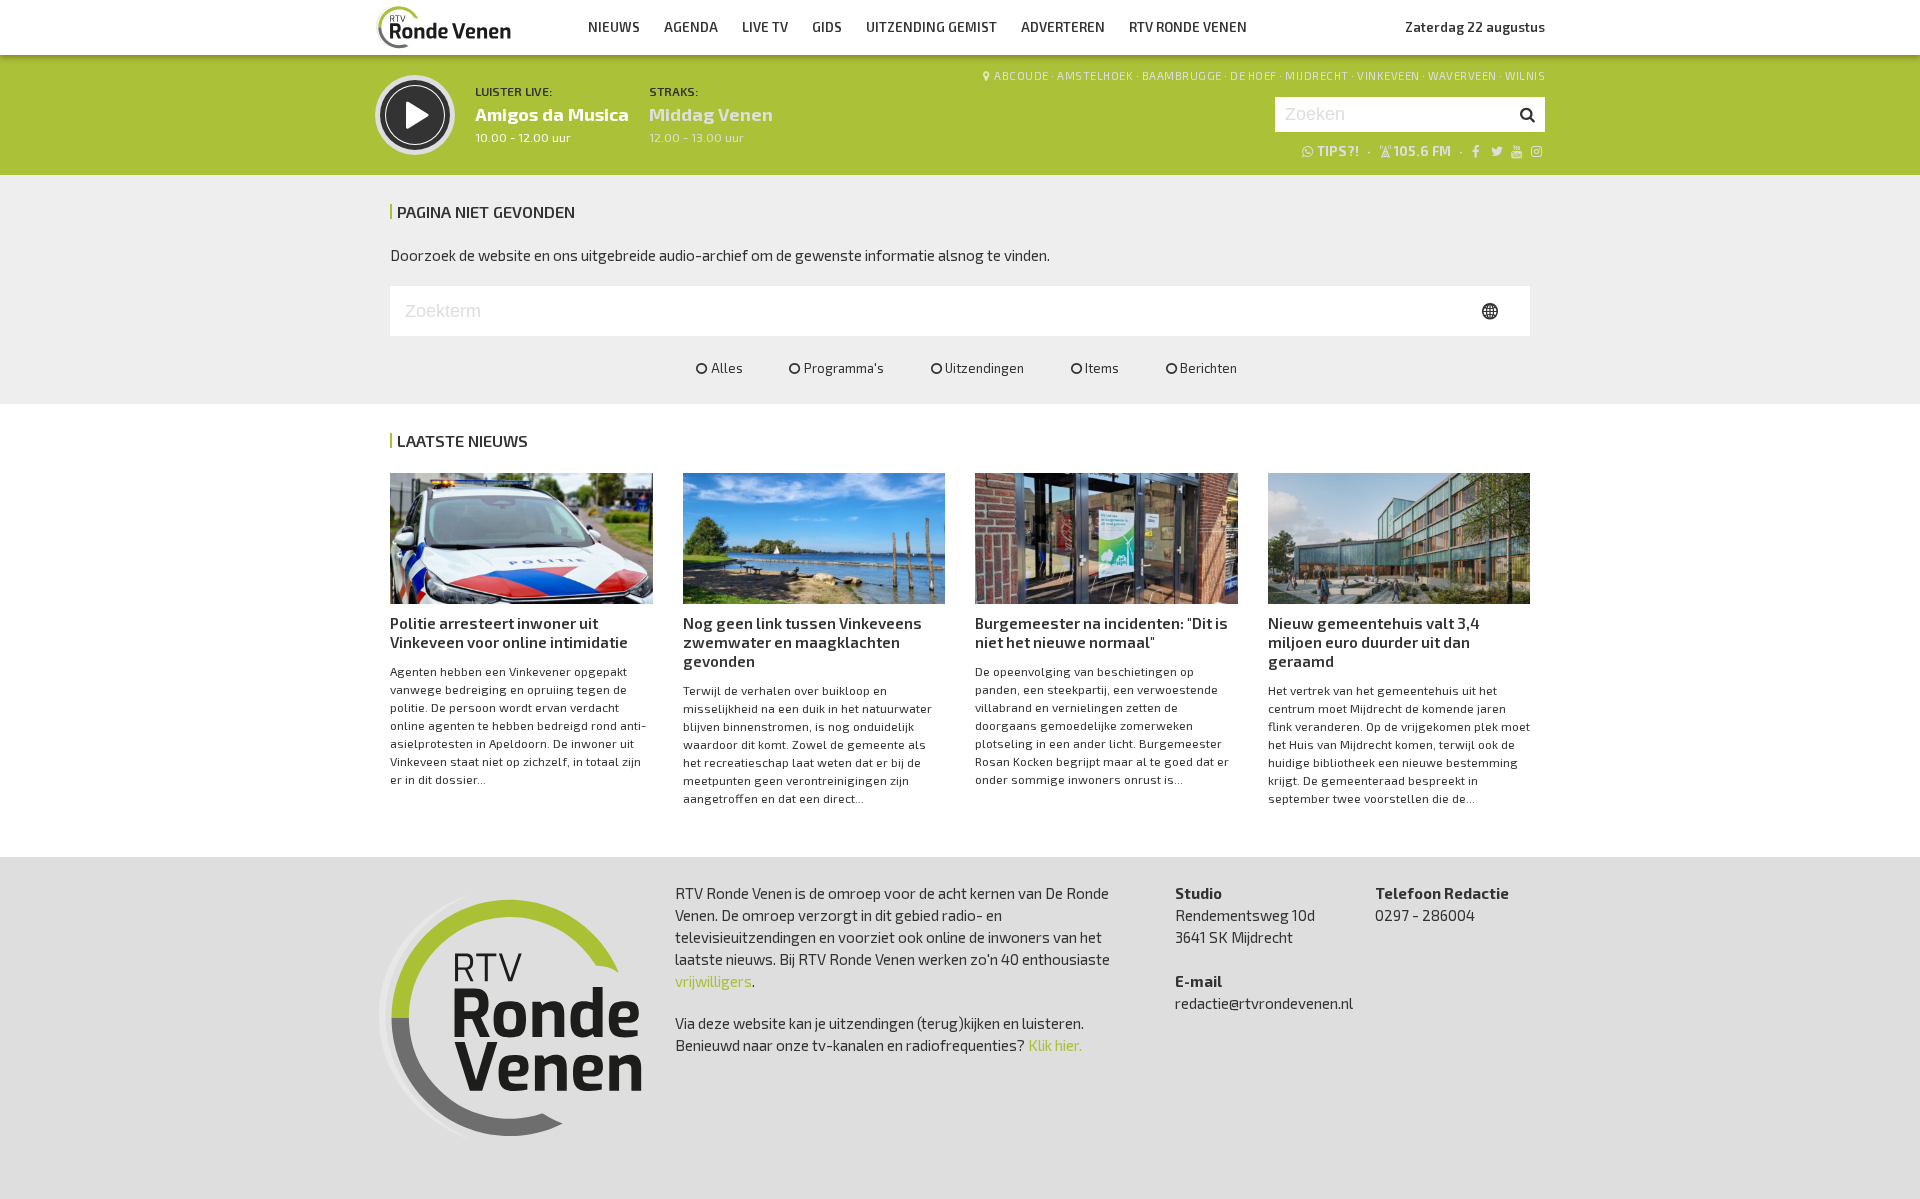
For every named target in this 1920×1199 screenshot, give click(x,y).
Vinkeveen (1388, 75)
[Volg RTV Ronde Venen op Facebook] (1475, 151)
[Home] (444, 27)
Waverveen (1462, 75)
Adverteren (1063, 27)
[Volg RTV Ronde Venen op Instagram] (1536, 151)
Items (1102, 368)
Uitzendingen (984, 368)
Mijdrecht (1317, 75)
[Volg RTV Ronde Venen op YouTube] (1516, 151)
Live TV (765, 27)
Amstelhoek (1095, 75)
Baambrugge (1182, 75)
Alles (727, 368)
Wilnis (1525, 75)
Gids (827, 27)
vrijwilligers (713, 981)
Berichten (1208, 368)
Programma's (844, 368)
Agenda (691, 27)
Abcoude (1021, 75)
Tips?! (1338, 151)
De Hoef (1253, 75)
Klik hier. (1055, 1045)
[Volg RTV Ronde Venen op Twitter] (1495, 151)
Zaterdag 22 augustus (1475, 27)
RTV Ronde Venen (1188, 27)
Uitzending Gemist (931, 27)
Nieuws (614, 27)
